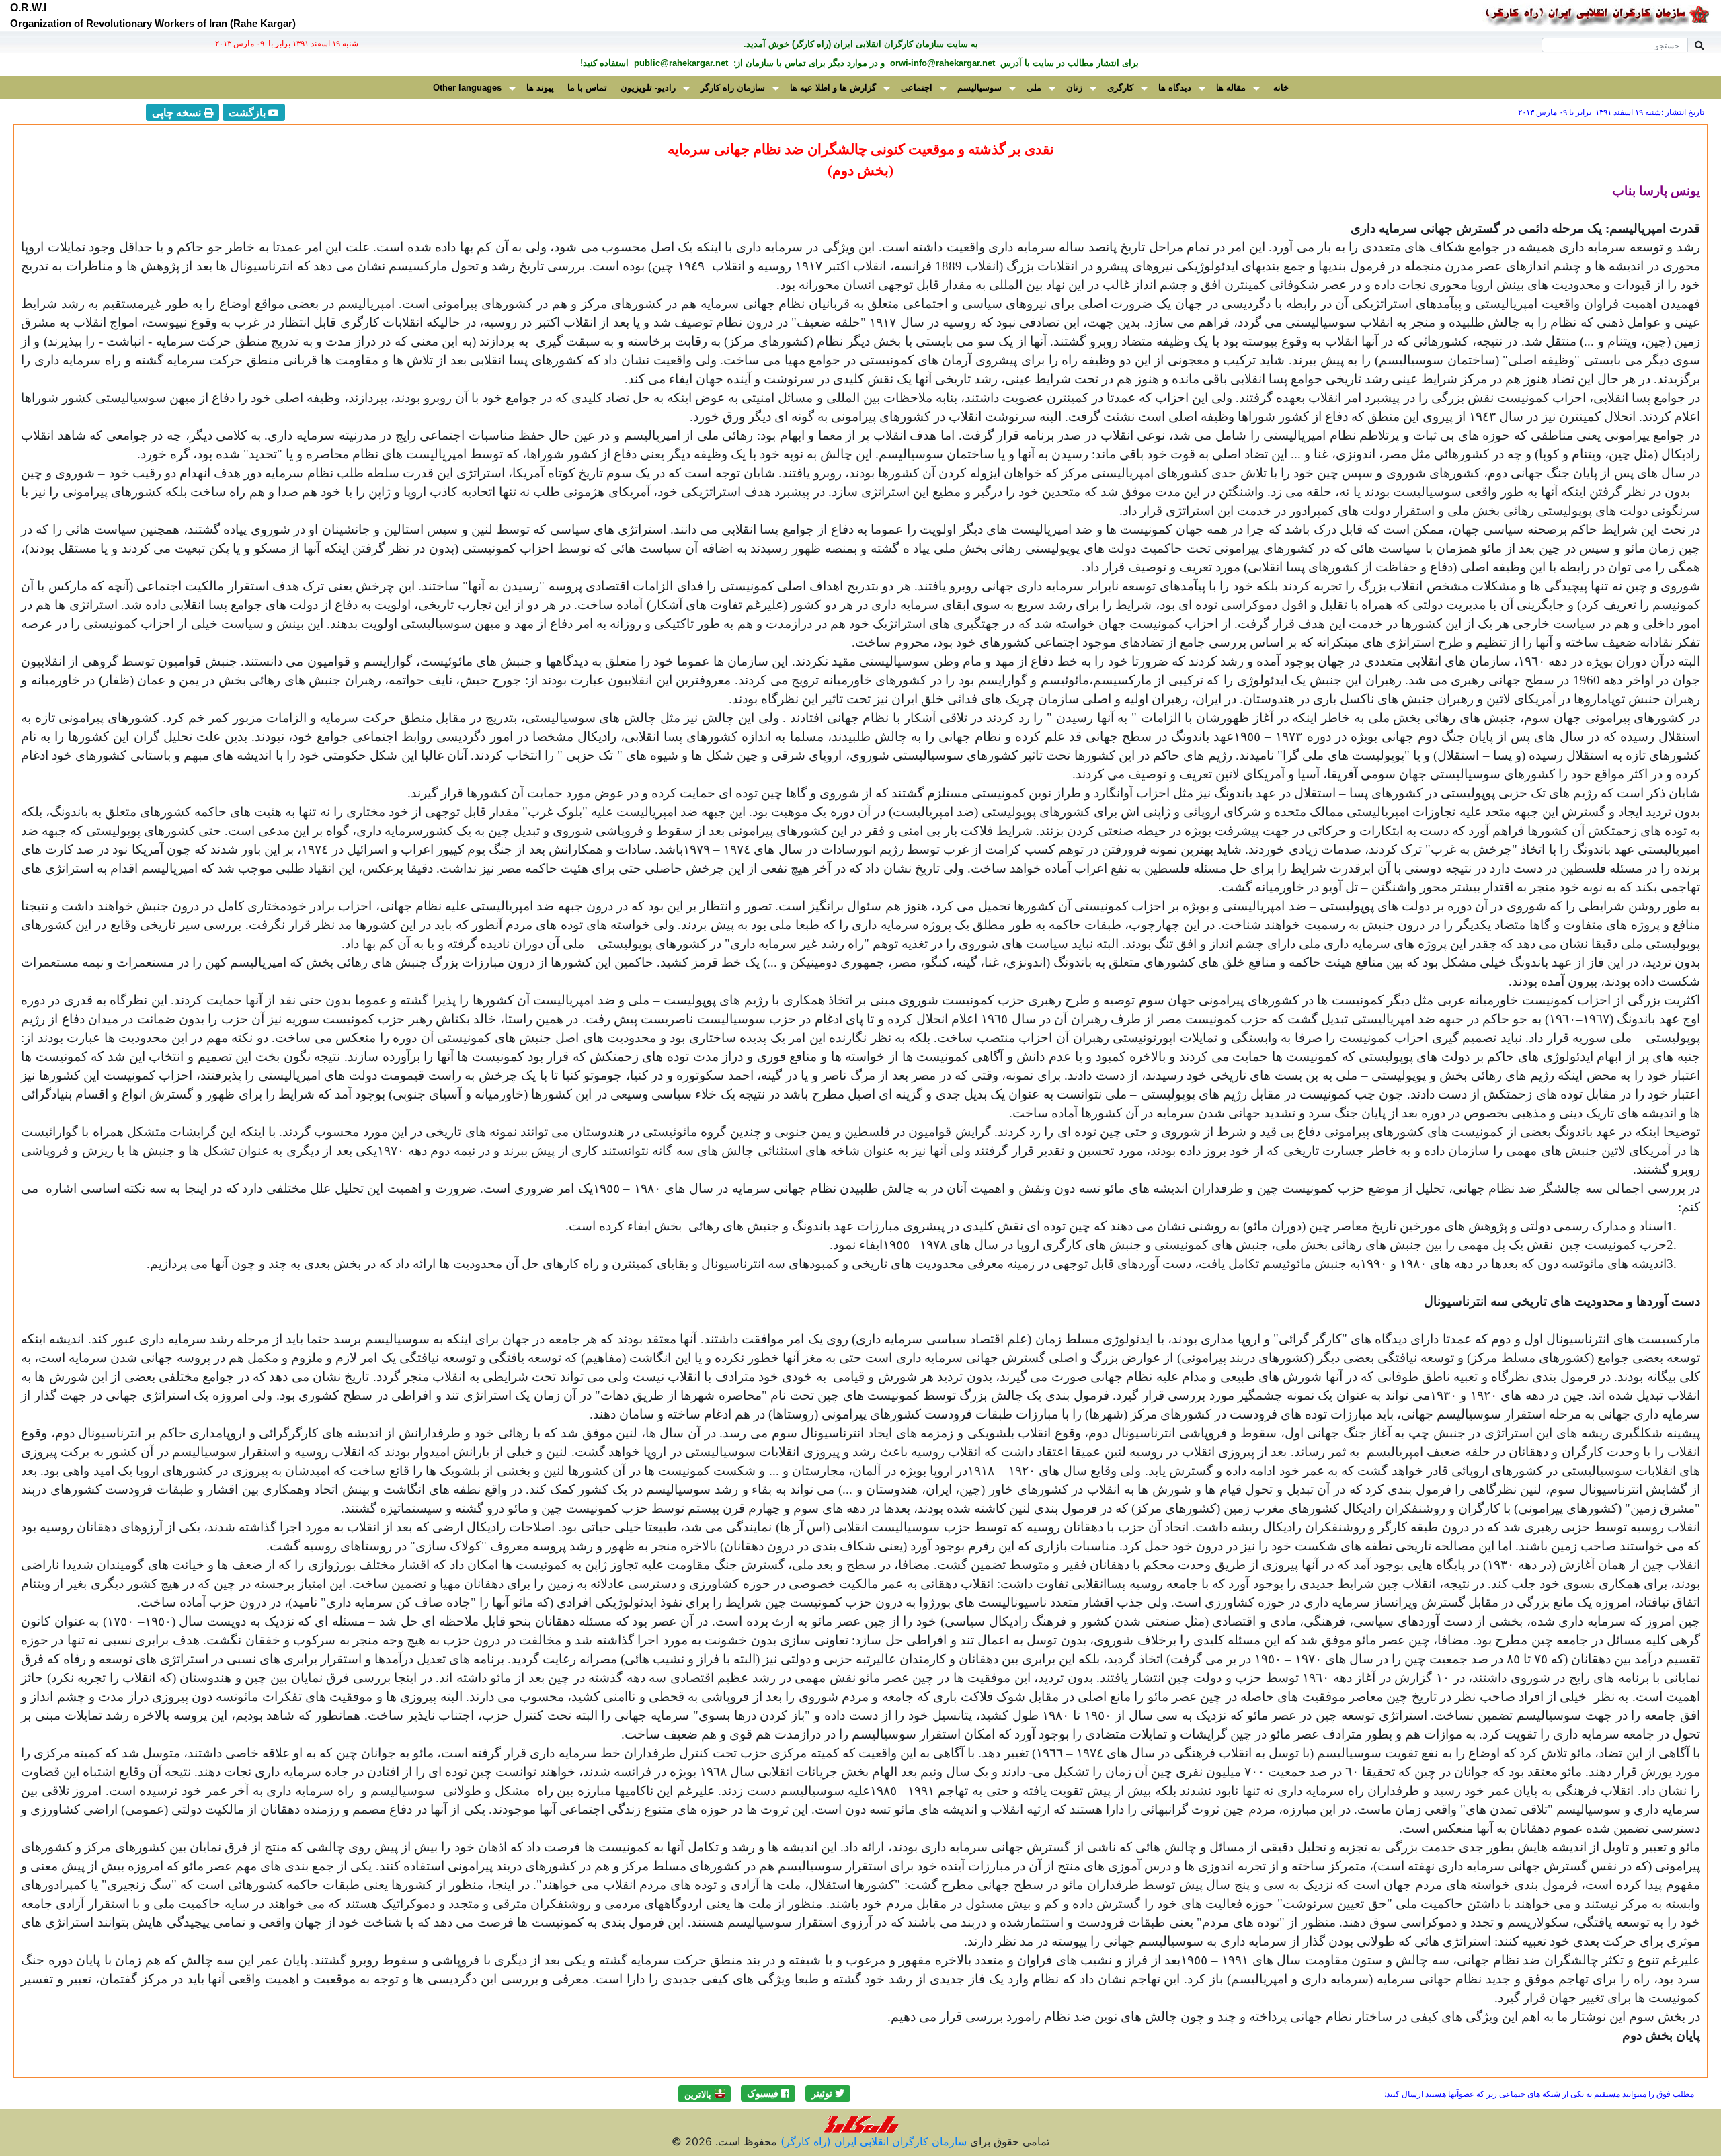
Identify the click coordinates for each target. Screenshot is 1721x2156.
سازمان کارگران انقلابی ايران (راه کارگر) (872, 2141)
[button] (828, 2093)
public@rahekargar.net (680, 63)
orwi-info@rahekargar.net (941, 63)
